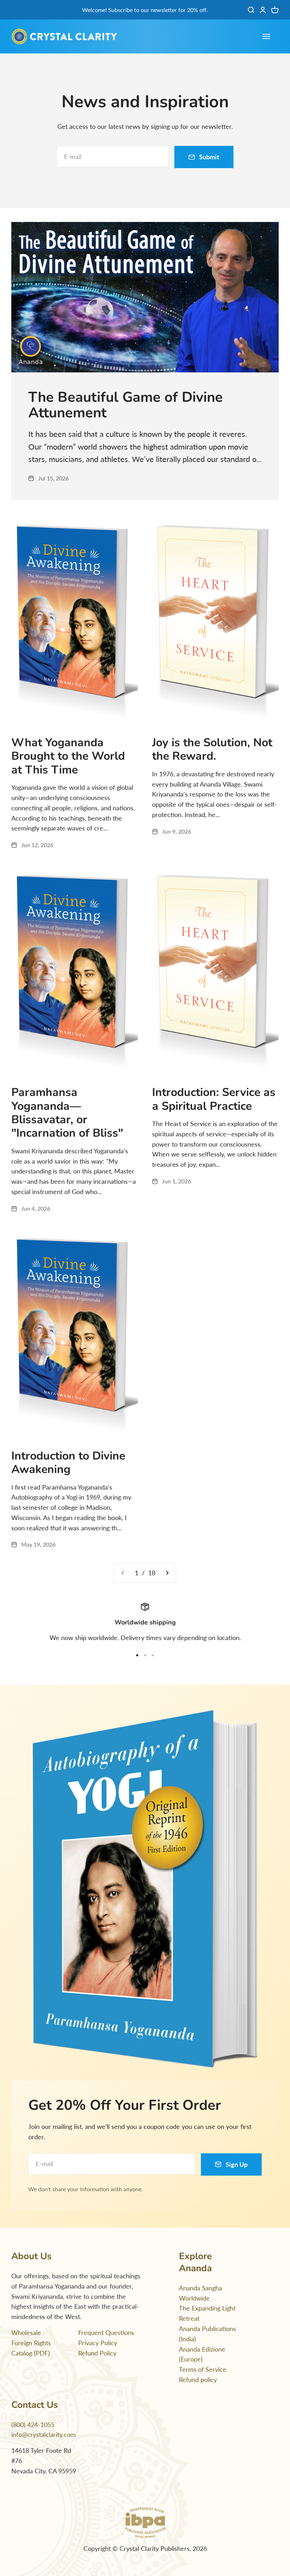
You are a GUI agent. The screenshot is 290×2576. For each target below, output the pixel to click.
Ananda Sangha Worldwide (201, 2293)
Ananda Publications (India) (207, 2334)
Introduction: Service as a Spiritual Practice (214, 1099)
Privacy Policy (98, 2343)
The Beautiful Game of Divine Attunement (126, 405)
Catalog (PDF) (31, 2353)
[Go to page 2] (167, 1573)
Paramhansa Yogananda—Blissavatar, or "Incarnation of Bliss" (67, 1113)
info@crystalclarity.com (43, 2434)
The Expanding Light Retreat (207, 2313)
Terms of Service (203, 2369)
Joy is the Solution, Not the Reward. (212, 749)
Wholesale (26, 2332)
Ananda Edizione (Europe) (202, 2354)
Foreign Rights (31, 2343)
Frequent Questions (106, 2332)
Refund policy (198, 2380)
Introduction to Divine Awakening (68, 1463)
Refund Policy (97, 2353)
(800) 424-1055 (33, 2424)
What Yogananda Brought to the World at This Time (68, 756)
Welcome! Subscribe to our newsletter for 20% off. (145, 10)
